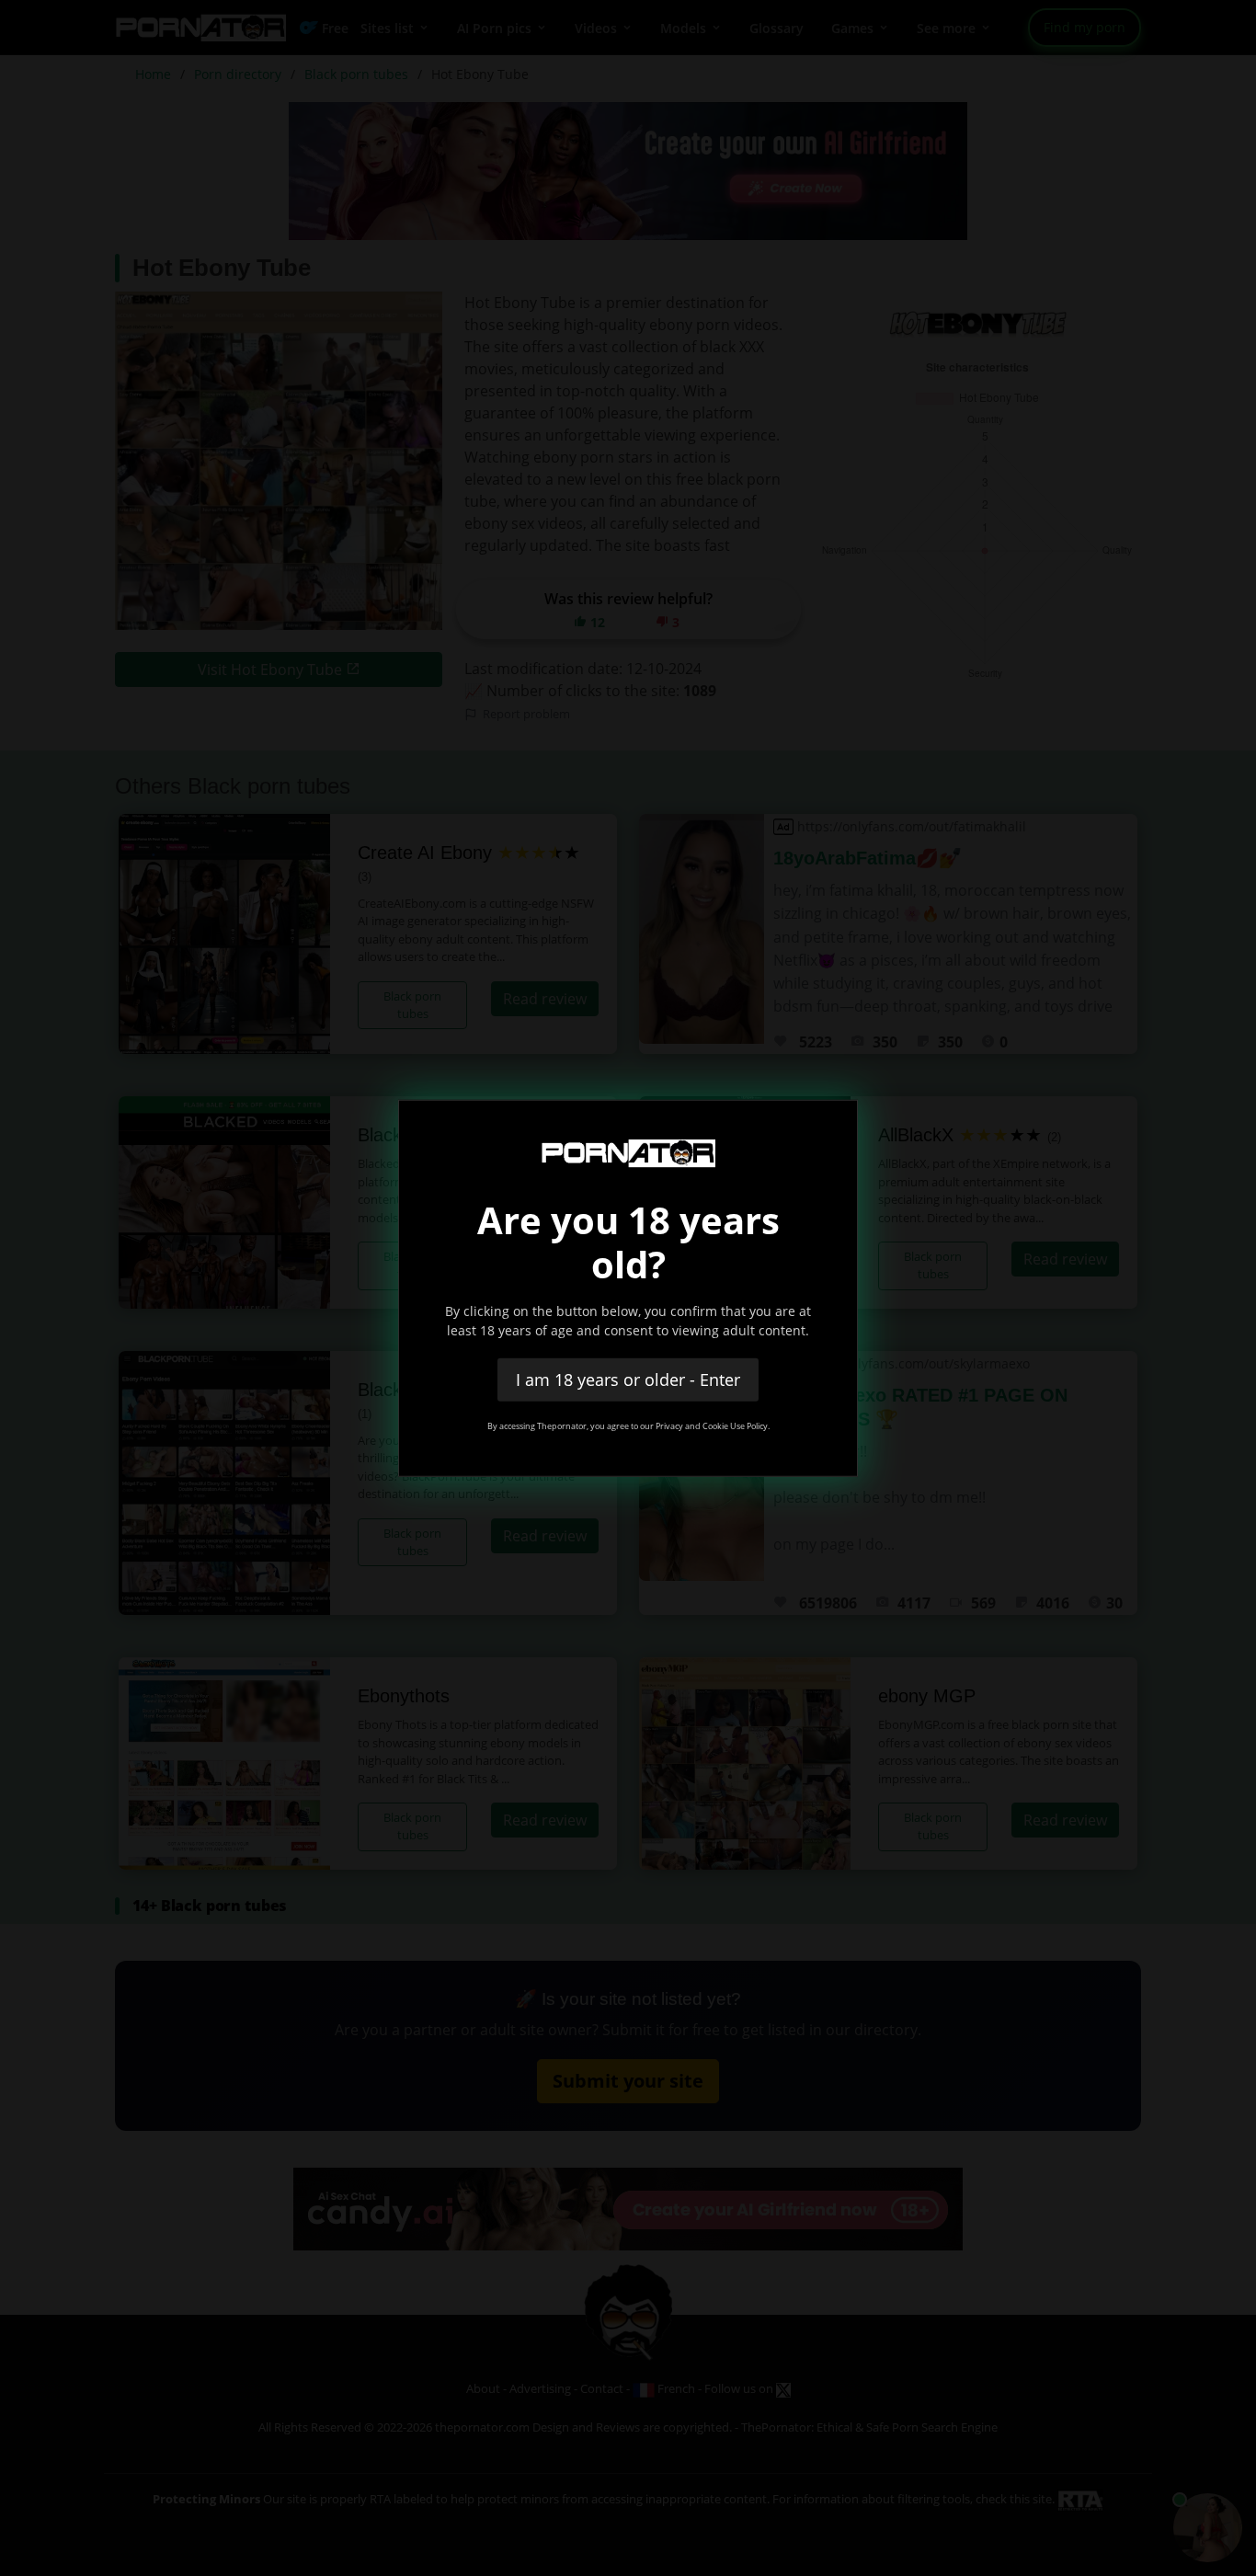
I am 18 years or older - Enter (628, 1379)
